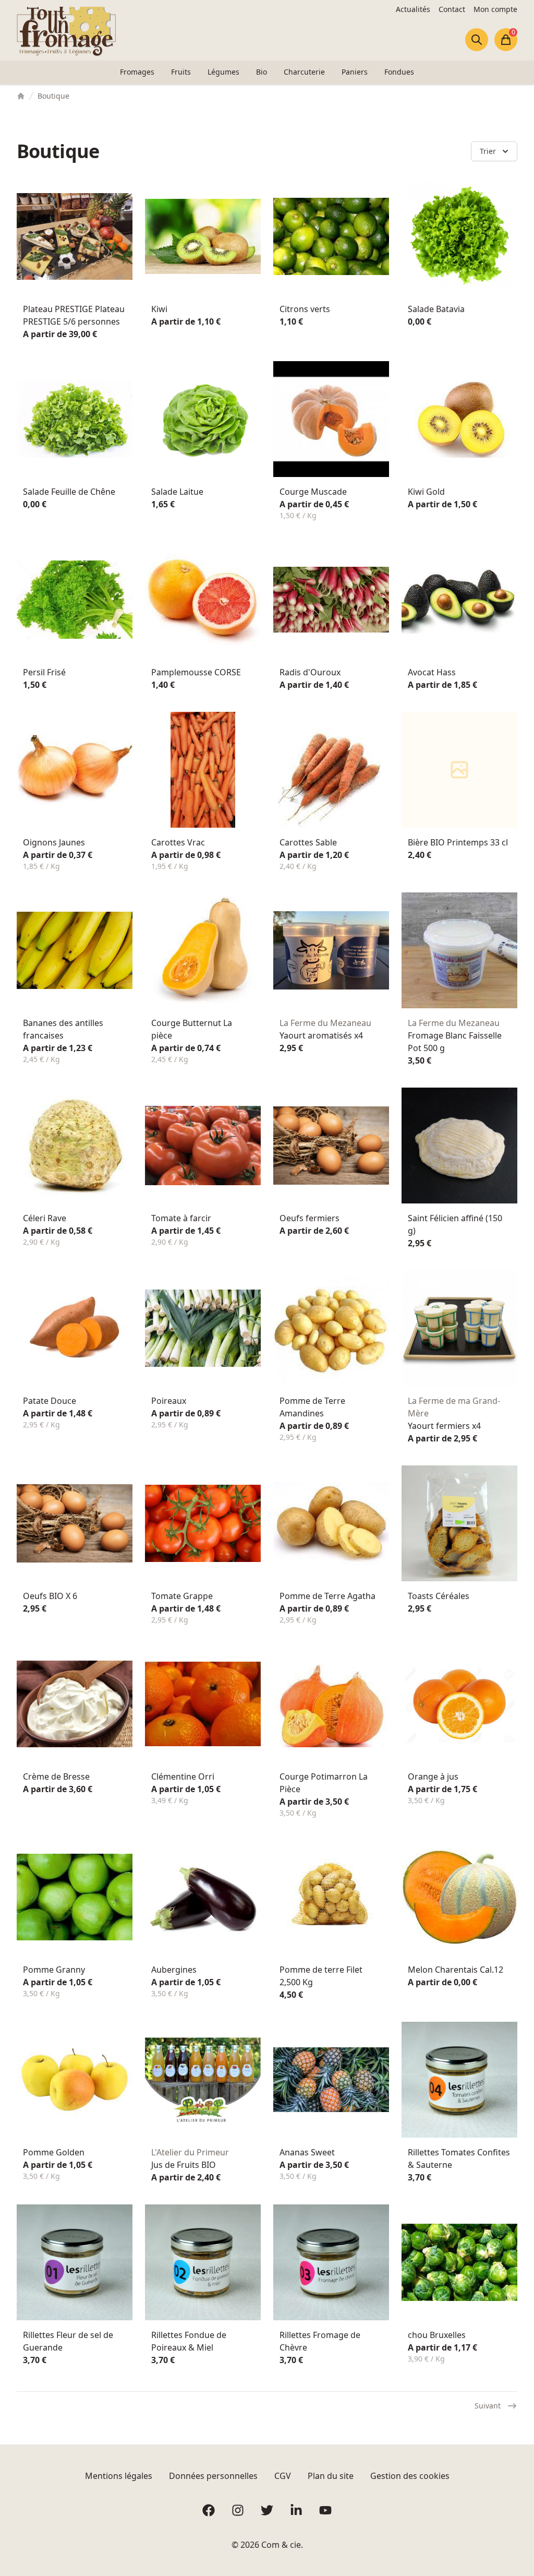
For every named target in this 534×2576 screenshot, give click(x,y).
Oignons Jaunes (54, 842)
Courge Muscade (313, 492)
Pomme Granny (54, 1970)
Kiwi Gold (426, 492)
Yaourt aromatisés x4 (321, 1035)
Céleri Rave (45, 1218)
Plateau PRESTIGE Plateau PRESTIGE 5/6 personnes (74, 315)
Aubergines (174, 1970)
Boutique (53, 96)
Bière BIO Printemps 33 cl (458, 842)
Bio (262, 72)
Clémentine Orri (183, 1776)
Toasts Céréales (439, 1596)
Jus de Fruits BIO (184, 2165)
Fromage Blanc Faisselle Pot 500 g (455, 1042)
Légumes (223, 72)
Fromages (137, 72)
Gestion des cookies (410, 2476)
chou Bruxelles (437, 2335)
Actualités (413, 9)
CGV (283, 2476)
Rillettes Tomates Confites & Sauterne (459, 2158)
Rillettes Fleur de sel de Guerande (68, 2341)
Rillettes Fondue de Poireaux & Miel (189, 2341)
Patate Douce (50, 1401)
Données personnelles (213, 2476)
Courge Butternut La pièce (192, 1029)
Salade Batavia (436, 309)
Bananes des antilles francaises (63, 1029)
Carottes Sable (308, 842)
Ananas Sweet (307, 2152)
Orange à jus (433, 1776)
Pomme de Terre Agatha (327, 1596)
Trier (488, 151)
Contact (452, 9)
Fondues (399, 72)
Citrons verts (305, 309)
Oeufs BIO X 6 (50, 1596)
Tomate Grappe (182, 1596)
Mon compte (495, 9)
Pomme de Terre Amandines (312, 1407)
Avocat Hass (432, 672)
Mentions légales (119, 2476)
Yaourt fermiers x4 (444, 1426)
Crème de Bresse (56, 1776)
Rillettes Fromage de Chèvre (320, 2341)
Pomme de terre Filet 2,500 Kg (321, 1976)
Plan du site (331, 2476)
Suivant (488, 2406)
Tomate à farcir (181, 1218)
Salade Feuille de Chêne (69, 492)
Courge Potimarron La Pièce (324, 1783)
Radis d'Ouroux (310, 672)
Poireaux (169, 1401)
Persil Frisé (44, 672)
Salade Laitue (177, 492)
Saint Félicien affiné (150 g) (455, 1224)
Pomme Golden (54, 2152)
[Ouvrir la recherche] (477, 40)
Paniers (355, 72)
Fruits (181, 72)
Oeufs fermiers (310, 1218)
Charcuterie (304, 72)
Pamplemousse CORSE (196, 672)
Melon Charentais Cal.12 (456, 1970)
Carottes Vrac (178, 842)
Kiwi (159, 309)
